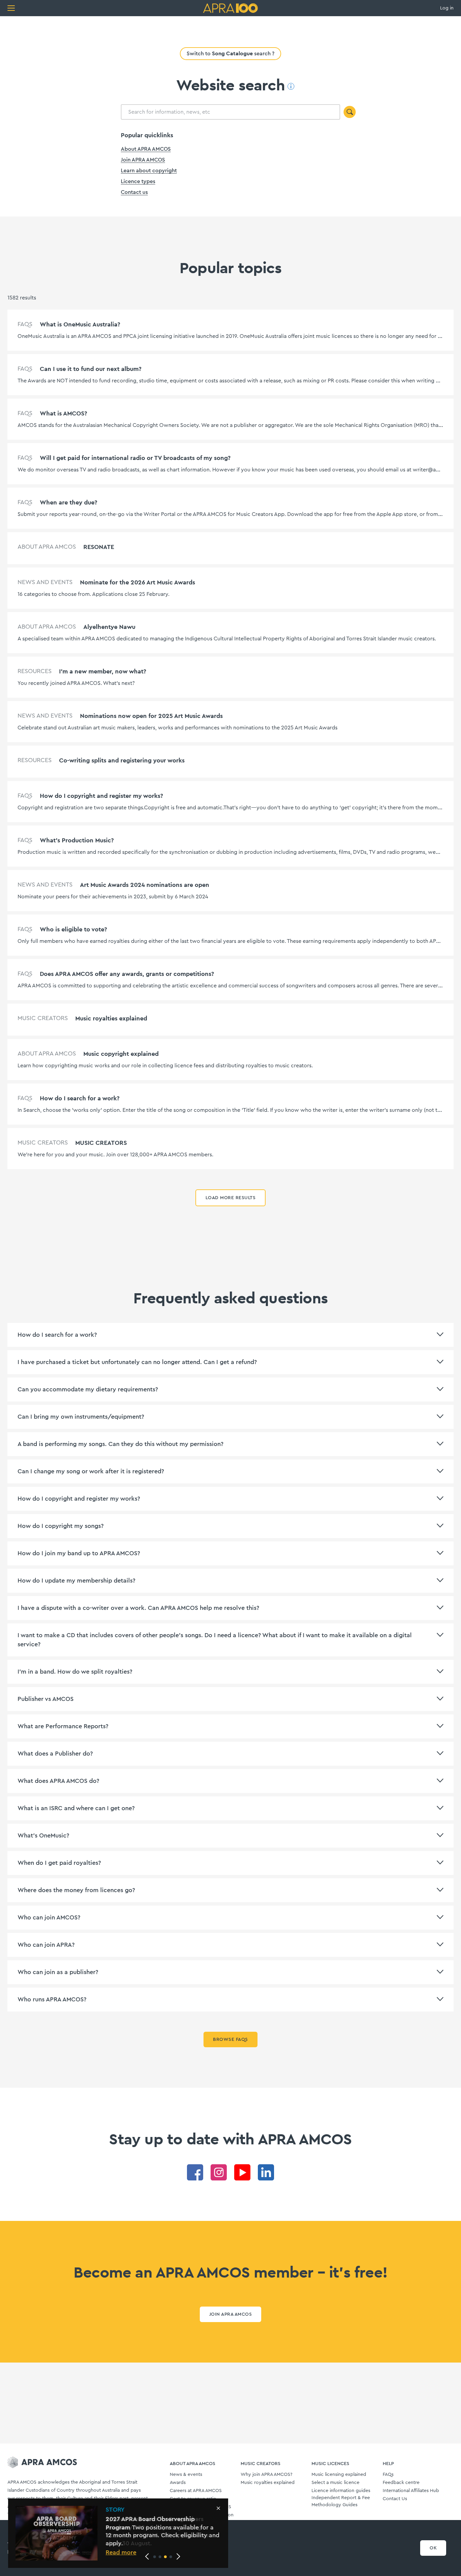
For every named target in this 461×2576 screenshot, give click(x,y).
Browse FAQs (230, 2039)
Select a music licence (335, 2483)
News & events (186, 2474)
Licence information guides (341, 2491)
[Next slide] (178, 2556)
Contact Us (395, 2499)
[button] (155, 2557)
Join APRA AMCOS (143, 160)
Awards (178, 2483)
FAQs (388, 2474)
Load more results (231, 1198)
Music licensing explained (339, 2474)
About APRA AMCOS (146, 149)
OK (433, 2548)
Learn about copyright (149, 171)
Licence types (138, 181)
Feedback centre (401, 2483)
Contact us (134, 192)
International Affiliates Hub (411, 2491)
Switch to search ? (231, 53)
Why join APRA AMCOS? (266, 2474)
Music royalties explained (268, 2483)
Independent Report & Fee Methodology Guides (341, 2501)
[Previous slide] (147, 2556)
